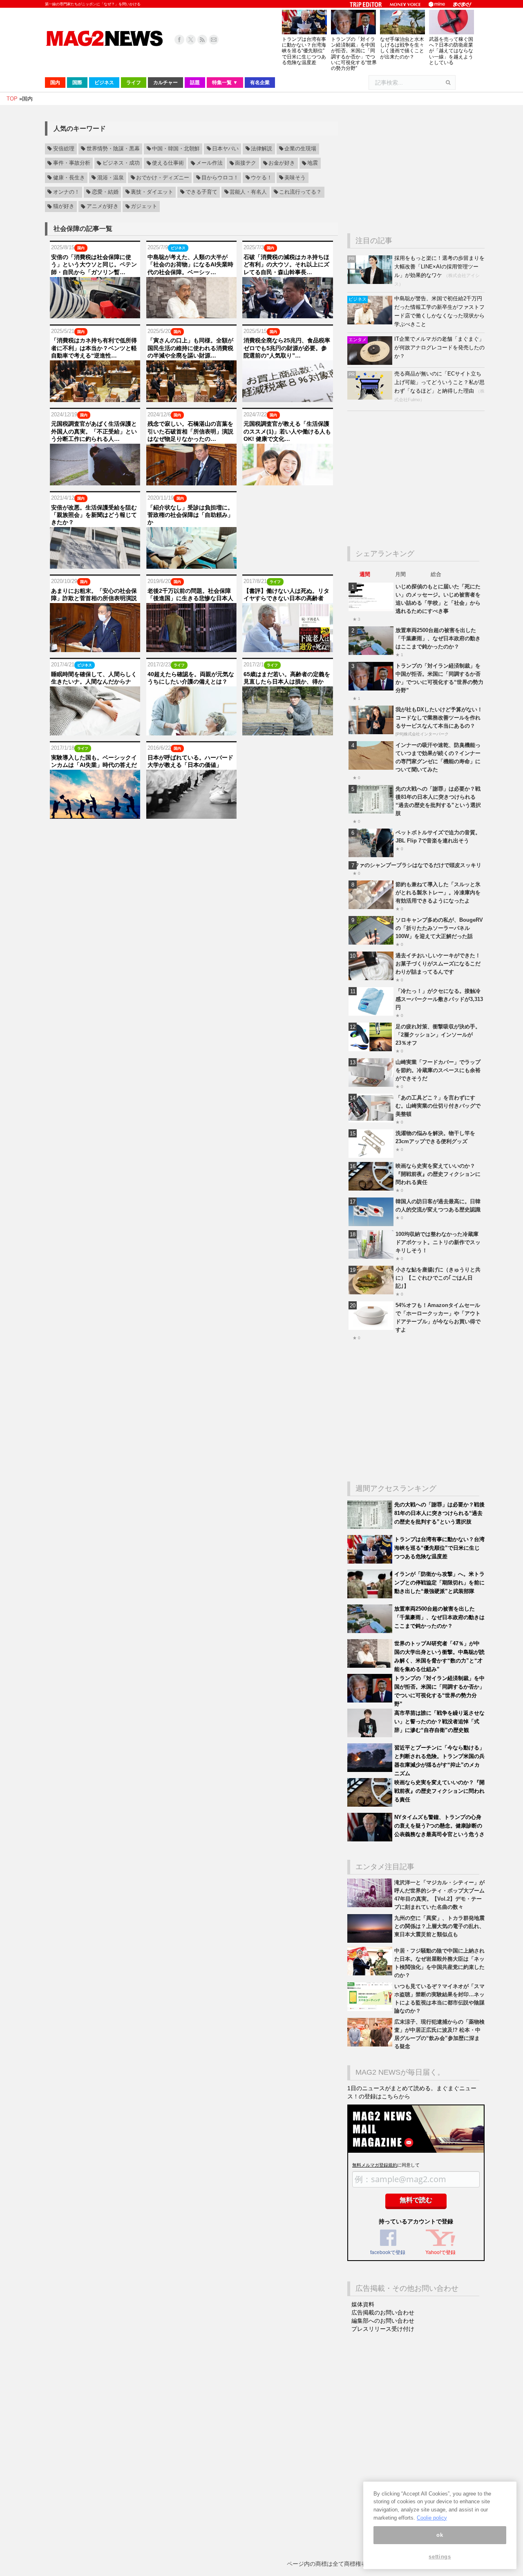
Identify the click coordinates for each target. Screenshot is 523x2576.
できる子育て (201, 192)
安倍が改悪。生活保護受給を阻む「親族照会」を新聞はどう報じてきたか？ (94, 515)
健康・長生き (69, 178)
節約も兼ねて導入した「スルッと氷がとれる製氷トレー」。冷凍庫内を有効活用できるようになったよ (438, 893)
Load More (191, 834)
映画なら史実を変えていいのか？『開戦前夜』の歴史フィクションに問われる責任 (438, 1174)
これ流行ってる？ (300, 192)
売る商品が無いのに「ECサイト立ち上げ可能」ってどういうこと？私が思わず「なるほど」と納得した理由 (439, 382)
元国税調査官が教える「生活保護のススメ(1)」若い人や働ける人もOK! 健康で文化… (287, 431)
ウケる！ (261, 178)
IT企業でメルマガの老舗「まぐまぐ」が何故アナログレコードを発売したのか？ (439, 347)
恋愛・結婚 (105, 192)
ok (440, 2535)
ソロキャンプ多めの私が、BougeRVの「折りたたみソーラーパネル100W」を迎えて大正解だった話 (439, 928)
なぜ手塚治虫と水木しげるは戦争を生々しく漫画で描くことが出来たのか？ (402, 48)
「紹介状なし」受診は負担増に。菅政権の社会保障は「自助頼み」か (190, 515)
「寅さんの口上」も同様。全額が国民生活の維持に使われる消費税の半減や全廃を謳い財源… (190, 348)
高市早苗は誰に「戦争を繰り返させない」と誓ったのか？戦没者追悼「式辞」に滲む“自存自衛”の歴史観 (439, 1721)
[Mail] (214, 40)
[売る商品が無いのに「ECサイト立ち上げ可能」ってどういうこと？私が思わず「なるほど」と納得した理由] (371, 398)
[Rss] (202, 40)
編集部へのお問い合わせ (383, 2321)
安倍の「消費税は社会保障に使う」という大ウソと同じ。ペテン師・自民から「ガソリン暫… (94, 264)
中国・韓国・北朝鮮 (176, 149)
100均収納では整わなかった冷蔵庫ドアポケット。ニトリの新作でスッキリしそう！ (438, 1242)
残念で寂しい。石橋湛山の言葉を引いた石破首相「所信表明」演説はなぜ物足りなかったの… (190, 431)
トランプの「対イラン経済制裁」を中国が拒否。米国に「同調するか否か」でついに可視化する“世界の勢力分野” (354, 54)
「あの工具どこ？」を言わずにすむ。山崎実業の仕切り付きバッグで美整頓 (438, 1106)
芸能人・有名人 (248, 192)
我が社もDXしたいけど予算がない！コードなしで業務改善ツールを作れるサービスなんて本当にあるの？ (439, 718)
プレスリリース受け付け (383, 2329)
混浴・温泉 (111, 178)
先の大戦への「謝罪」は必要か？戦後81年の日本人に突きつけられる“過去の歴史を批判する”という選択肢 (439, 1513)
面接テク (246, 163)
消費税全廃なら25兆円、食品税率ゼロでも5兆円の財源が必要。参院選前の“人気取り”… (287, 348)
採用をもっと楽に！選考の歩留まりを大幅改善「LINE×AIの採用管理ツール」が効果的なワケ (439, 267)
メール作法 (209, 163)
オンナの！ (66, 192)
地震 (313, 163)
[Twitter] (191, 40)
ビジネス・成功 (121, 163)
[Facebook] (179, 40)
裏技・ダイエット (152, 192)
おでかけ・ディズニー (163, 178)
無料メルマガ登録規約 (375, 2165)
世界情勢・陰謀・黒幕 (113, 149)
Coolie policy (432, 2518)
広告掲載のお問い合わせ (383, 2312)
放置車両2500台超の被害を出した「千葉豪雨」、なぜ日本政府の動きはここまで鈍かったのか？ (438, 638)
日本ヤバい (225, 149)
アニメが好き (103, 207)
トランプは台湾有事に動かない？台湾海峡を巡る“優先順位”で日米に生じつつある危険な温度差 (304, 51)
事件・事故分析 (72, 163)
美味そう (295, 178)
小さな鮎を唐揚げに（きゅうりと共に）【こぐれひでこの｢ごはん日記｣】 (438, 1278)
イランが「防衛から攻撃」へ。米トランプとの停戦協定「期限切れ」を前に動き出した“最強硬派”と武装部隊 (439, 1583)
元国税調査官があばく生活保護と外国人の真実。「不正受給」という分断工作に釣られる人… (94, 431)
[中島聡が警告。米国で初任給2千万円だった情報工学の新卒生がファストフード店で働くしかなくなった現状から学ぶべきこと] (371, 323)
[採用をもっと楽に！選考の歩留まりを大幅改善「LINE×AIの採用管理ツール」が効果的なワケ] (371, 282)
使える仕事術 (168, 163)
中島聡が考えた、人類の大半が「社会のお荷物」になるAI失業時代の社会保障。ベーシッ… (190, 264)
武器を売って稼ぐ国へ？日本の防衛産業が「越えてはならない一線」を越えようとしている (451, 51)
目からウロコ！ (220, 178)
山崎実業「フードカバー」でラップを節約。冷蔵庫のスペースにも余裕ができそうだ (438, 1070)
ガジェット (144, 207)
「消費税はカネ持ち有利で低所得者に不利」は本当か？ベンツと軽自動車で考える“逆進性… (94, 348)
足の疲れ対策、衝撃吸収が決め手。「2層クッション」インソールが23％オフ (438, 1035)
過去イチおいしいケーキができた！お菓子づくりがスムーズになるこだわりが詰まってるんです (438, 964)
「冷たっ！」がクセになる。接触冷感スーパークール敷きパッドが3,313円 (439, 999)
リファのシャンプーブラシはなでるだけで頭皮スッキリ (415, 865)
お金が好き (282, 163)
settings (440, 2557)
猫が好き (64, 207)
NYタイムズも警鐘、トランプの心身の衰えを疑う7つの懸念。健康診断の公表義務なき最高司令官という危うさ (439, 1826)
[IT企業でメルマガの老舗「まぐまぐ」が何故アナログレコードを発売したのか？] (371, 363)
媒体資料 (363, 2304)
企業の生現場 (300, 149)
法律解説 (261, 149)
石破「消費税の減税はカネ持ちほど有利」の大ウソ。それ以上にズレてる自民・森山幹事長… (286, 264)
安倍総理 (64, 149)
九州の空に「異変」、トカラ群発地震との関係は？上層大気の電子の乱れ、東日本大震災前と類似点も (439, 1926)
